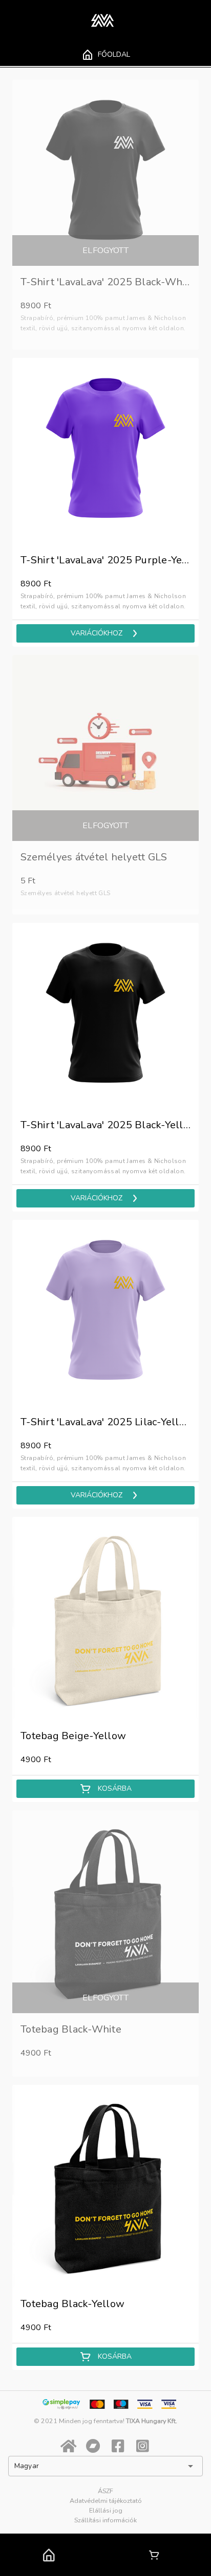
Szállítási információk (105, 2520)
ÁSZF (105, 2491)
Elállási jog (106, 2510)
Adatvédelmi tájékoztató (106, 2501)
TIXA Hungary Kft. (152, 2421)
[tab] (105, 55)
